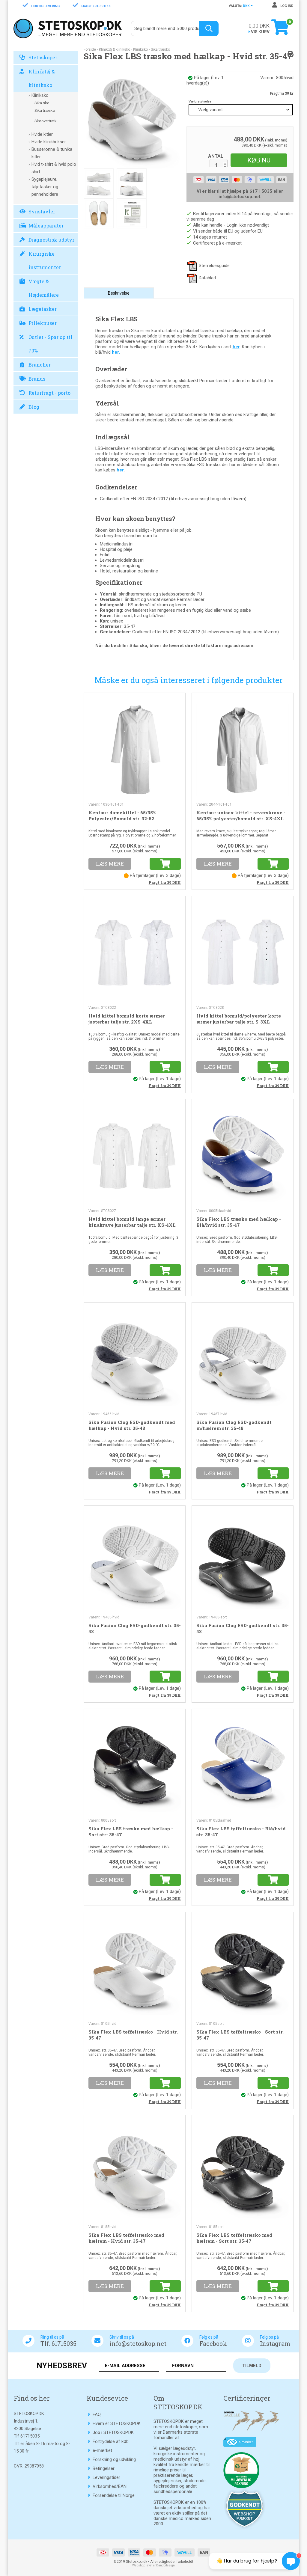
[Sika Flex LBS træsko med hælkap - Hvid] (132, 120)
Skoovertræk (46, 121)
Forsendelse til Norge (114, 2495)
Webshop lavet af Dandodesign (153, 2565)
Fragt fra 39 (165, 882)
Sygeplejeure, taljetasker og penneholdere (45, 187)
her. (116, 352)
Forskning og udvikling (114, 2459)
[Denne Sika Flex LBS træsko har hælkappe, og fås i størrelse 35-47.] (132, 213)
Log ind (286, 6)
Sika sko (42, 103)
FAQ (97, 2414)
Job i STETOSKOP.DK (113, 2432)
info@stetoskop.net (138, 2343)
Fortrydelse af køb (111, 2441)
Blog (34, 407)
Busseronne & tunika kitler (52, 153)
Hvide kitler (42, 134)
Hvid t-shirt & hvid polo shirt (54, 168)
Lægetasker (43, 309)
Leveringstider (106, 2477)
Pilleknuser (43, 323)
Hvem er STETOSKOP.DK (117, 2423)
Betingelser (104, 2468)
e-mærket (102, 2450)
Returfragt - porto (49, 393)
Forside (90, 49)
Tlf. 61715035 (58, 2343)
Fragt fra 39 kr (282, 94)
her (236, 347)
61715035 (30, 2436)
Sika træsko (45, 110)
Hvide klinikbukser (49, 142)
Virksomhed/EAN (110, 2486)
